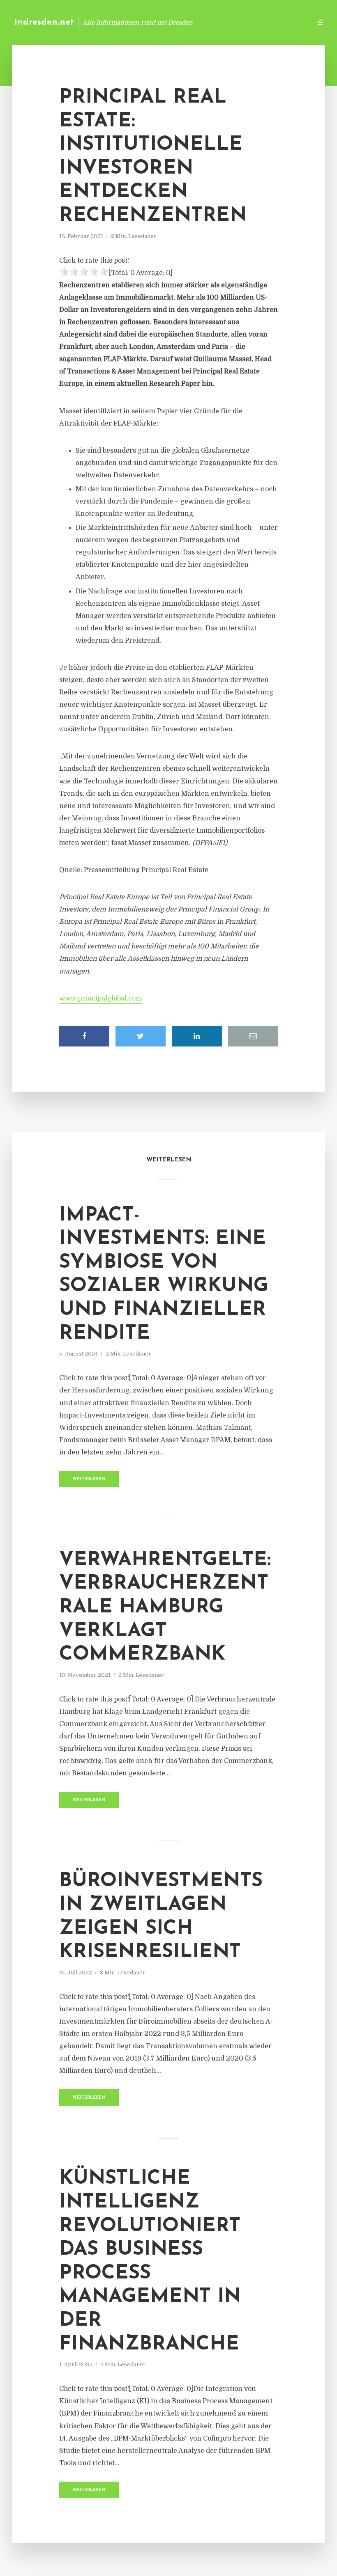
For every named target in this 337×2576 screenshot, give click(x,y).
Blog (174, 22)
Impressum (244, 22)
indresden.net (44, 22)
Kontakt (205, 22)
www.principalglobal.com (101, 998)
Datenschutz (288, 22)
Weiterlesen (89, 1479)
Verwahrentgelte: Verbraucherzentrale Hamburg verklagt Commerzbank (165, 1607)
